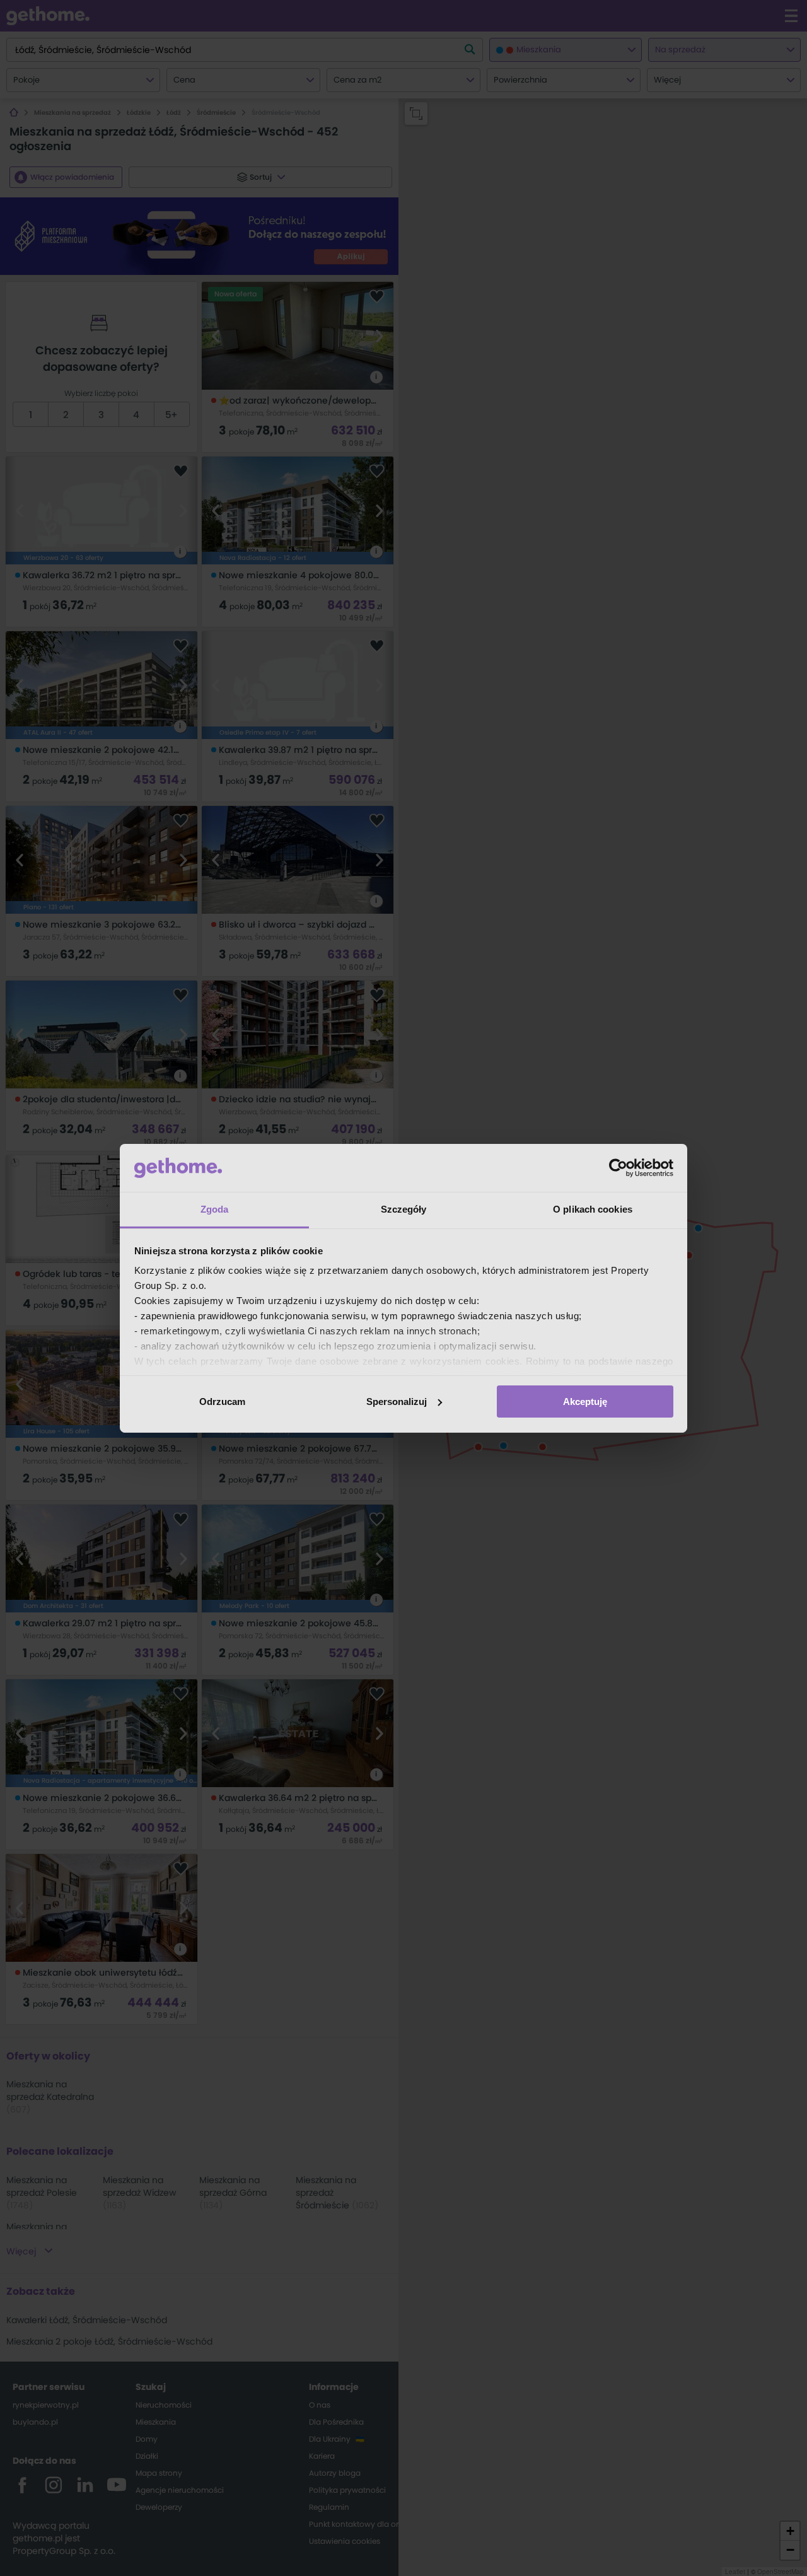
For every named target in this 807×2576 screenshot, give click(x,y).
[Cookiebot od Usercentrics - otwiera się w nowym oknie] (618, 1168)
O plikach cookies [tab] (593, 1209)
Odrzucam (222, 1402)
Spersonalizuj (397, 1402)
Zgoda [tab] (215, 1209)
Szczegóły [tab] (404, 1209)
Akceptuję (585, 1402)
